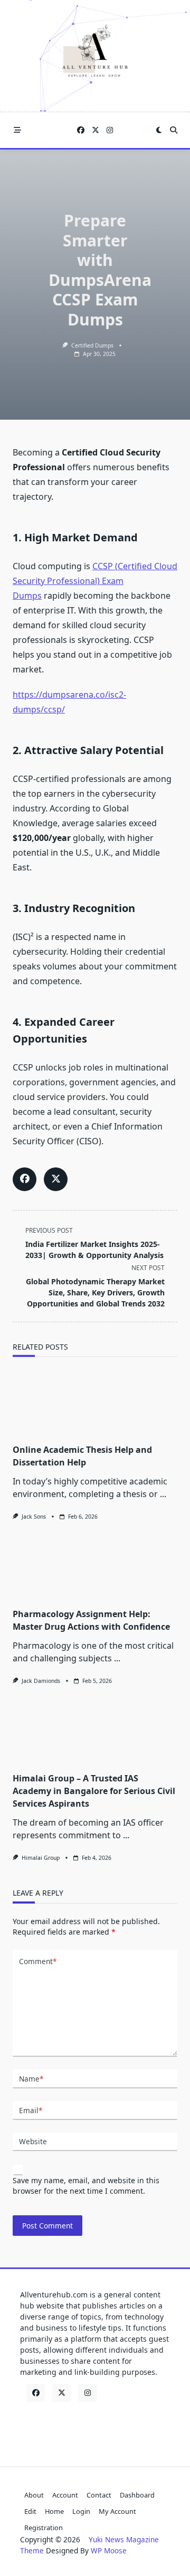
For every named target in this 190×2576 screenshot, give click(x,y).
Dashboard (137, 2495)
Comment (38, 1961)
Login (81, 2511)
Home (54, 2511)
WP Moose (109, 2550)
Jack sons (34, 1517)
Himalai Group (41, 1858)
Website (33, 2141)
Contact (99, 2495)
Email (31, 2110)
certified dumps (92, 345)
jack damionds (41, 1681)
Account (65, 2495)
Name (31, 2079)
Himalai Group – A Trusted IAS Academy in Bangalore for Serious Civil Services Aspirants (94, 1791)
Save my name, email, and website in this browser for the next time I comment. (86, 2186)
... (163, 1494)
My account (117, 2511)
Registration (44, 2528)
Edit (30, 2511)
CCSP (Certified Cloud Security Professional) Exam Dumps (95, 581)
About (34, 2495)
